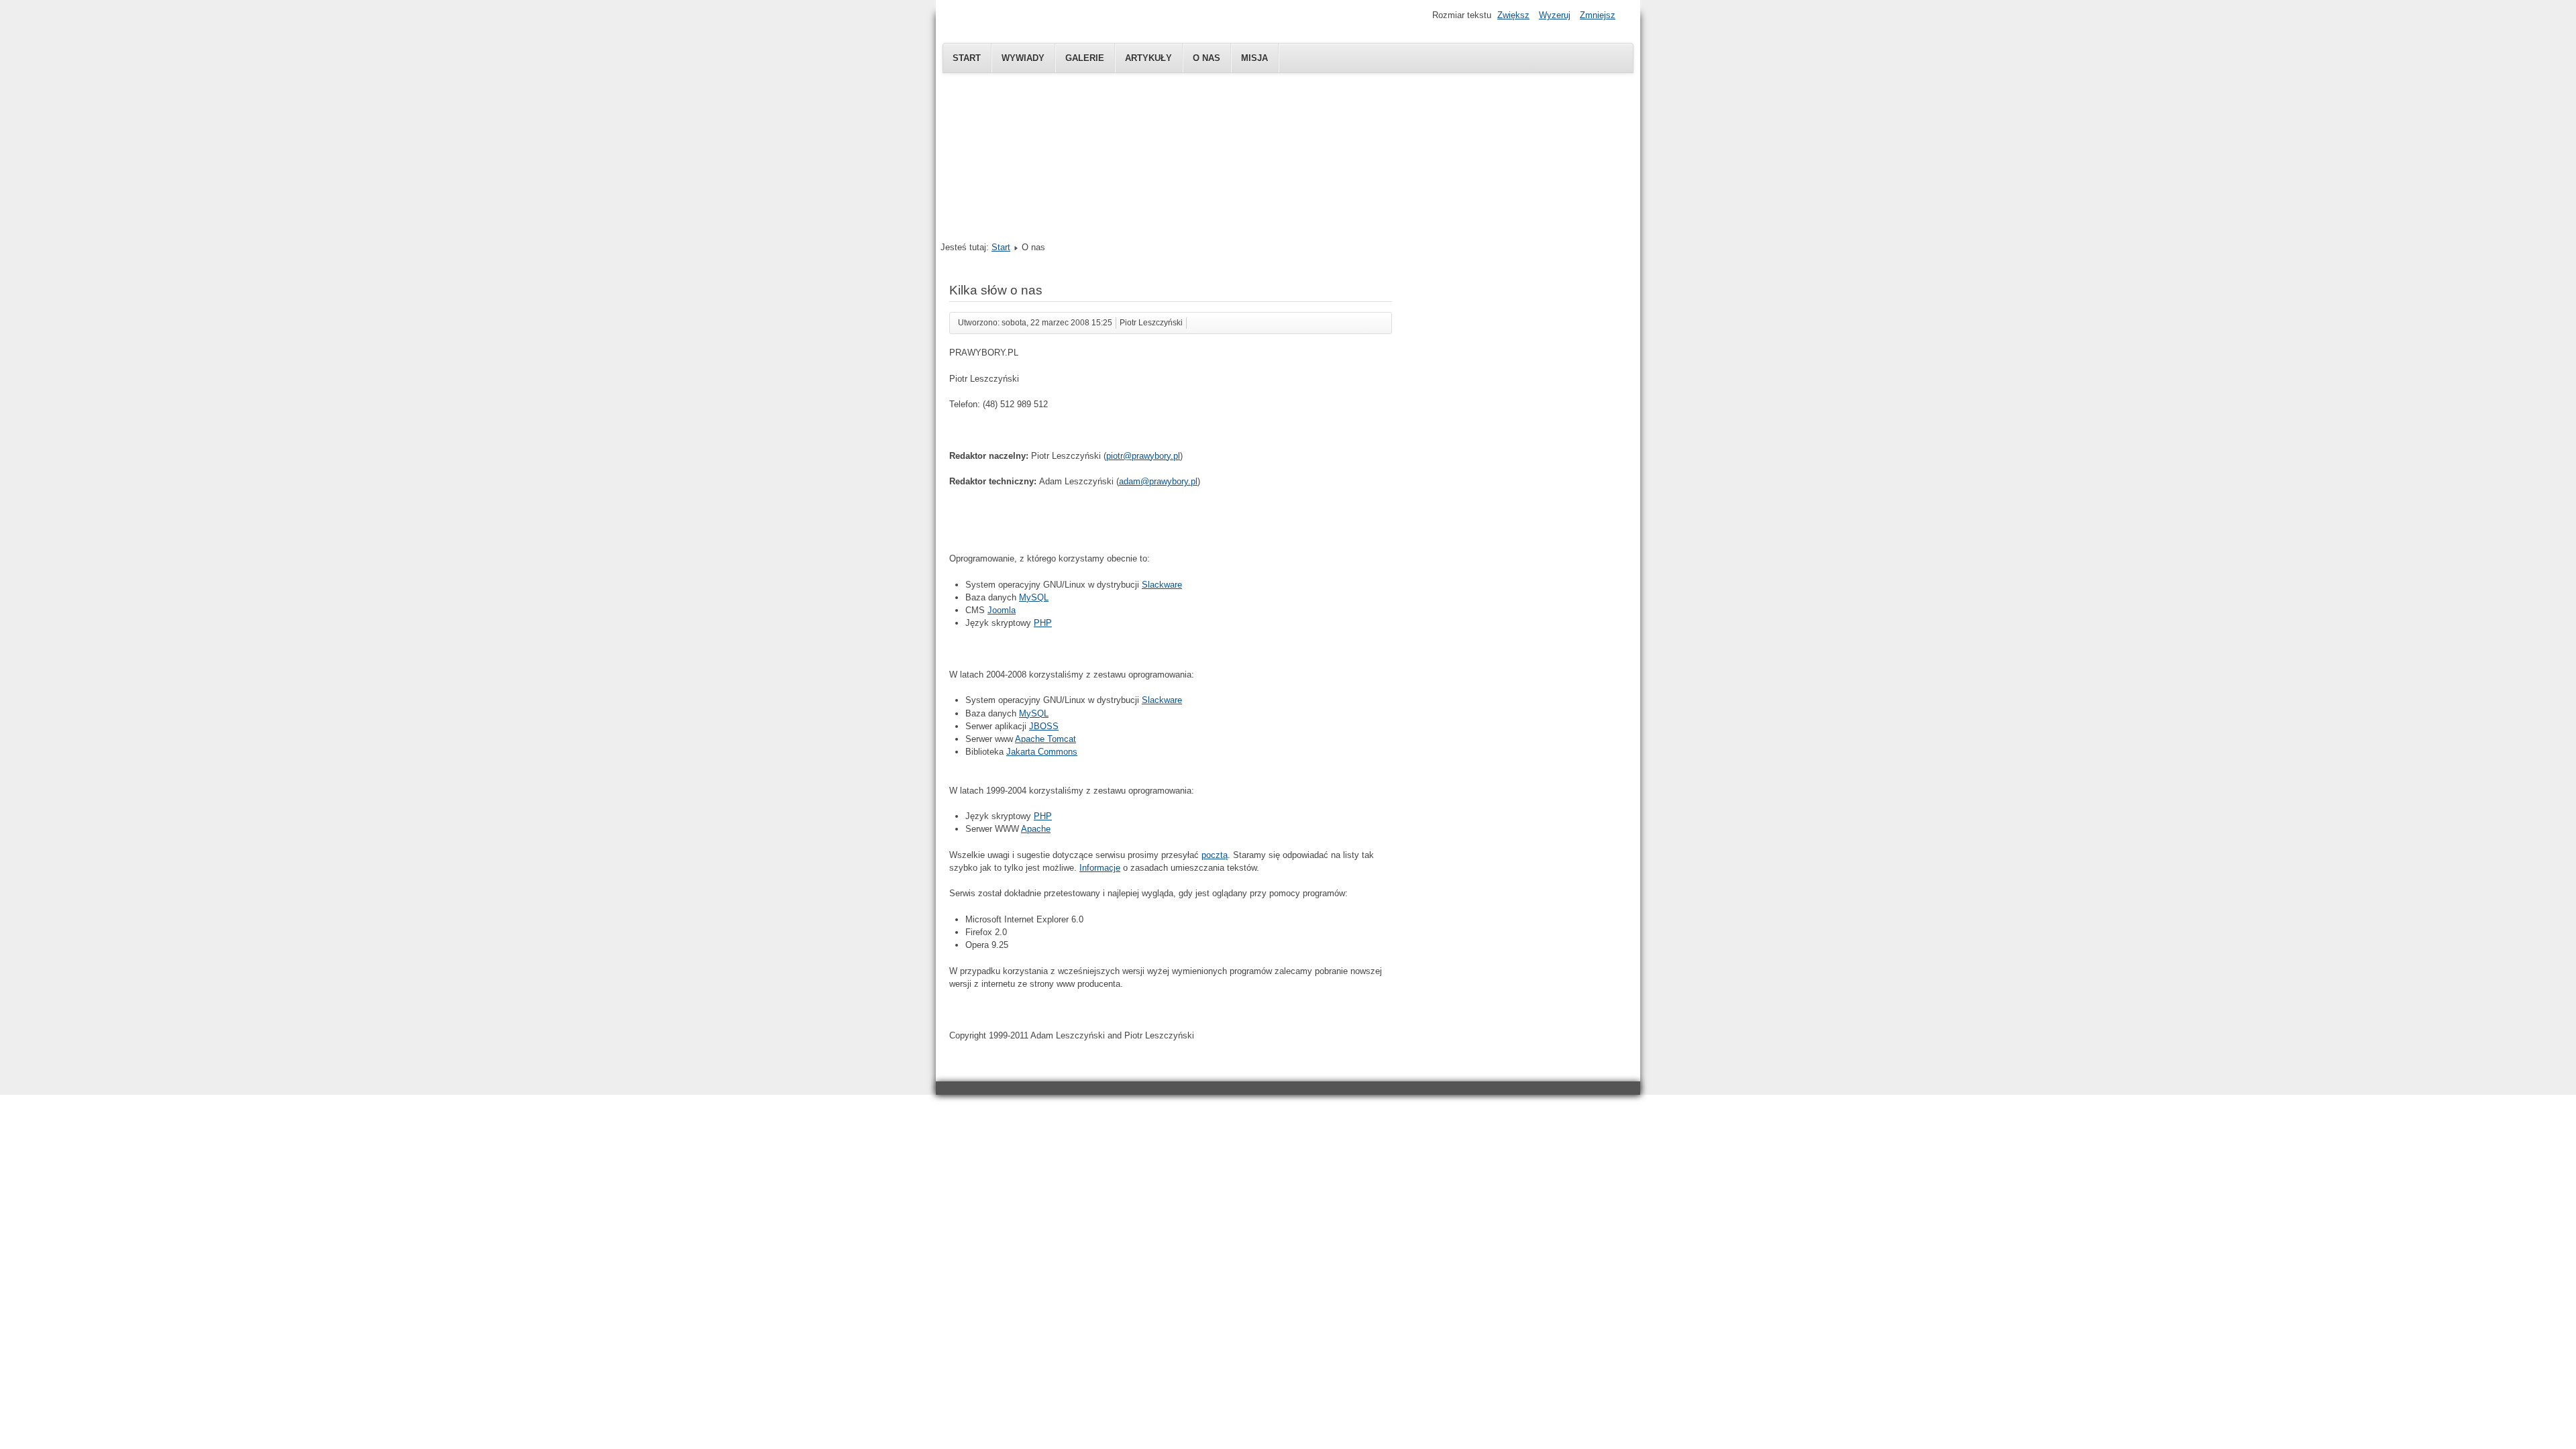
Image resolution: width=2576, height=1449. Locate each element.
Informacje (1100, 868)
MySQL (1034, 597)
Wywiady (1023, 58)
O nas (1206, 58)
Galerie (1085, 58)
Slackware (1162, 585)
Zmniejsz (1598, 15)
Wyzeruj (1555, 15)
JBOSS (1044, 726)
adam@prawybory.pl (1158, 481)
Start (967, 58)
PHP (1043, 623)
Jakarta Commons (1042, 752)
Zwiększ (1513, 15)
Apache (1036, 829)
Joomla (1002, 610)
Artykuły (1148, 58)
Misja (1254, 58)
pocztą (1215, 855)
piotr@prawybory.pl (1143, 456)
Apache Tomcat (1045, 739)
